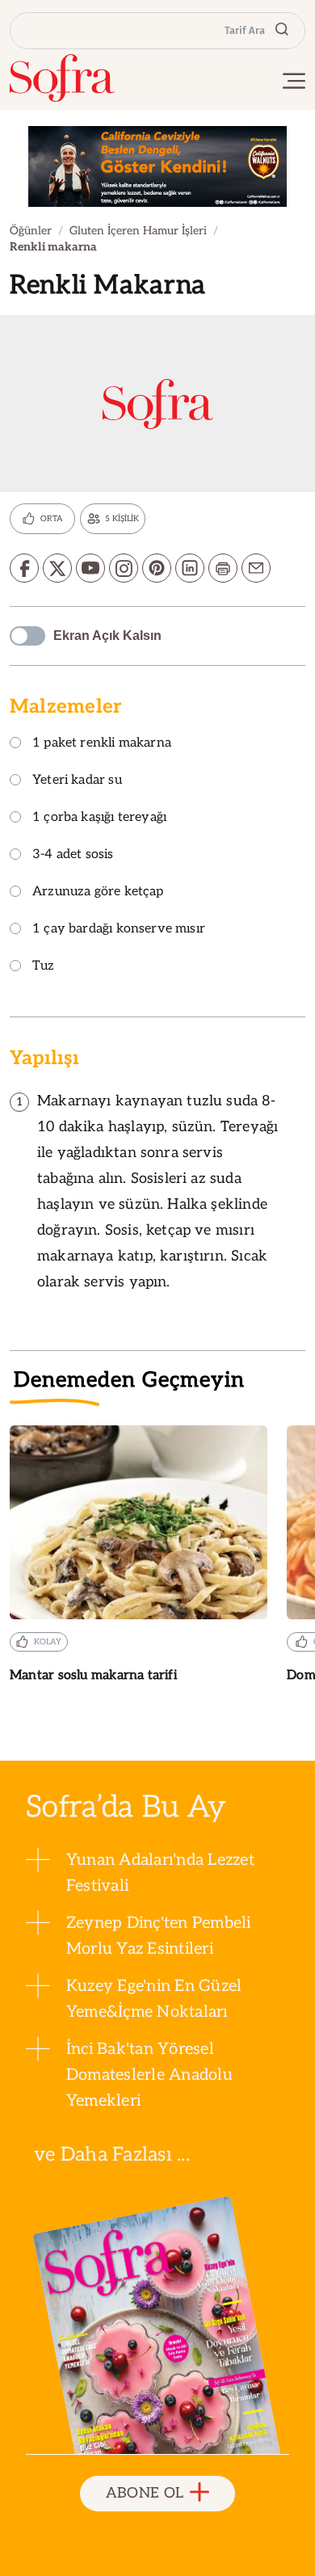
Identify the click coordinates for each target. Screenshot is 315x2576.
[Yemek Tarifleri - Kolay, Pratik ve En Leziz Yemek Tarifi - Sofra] (62, 78)
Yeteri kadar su (77, 781)
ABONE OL (145, 2493)
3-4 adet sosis (73, 855)
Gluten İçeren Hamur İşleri (138, 231)
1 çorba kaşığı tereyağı (99, 818)
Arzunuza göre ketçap (98, 892)
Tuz (44, 967)
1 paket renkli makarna (102, 744)
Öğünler (31, 231)
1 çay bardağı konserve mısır (119, 930)
